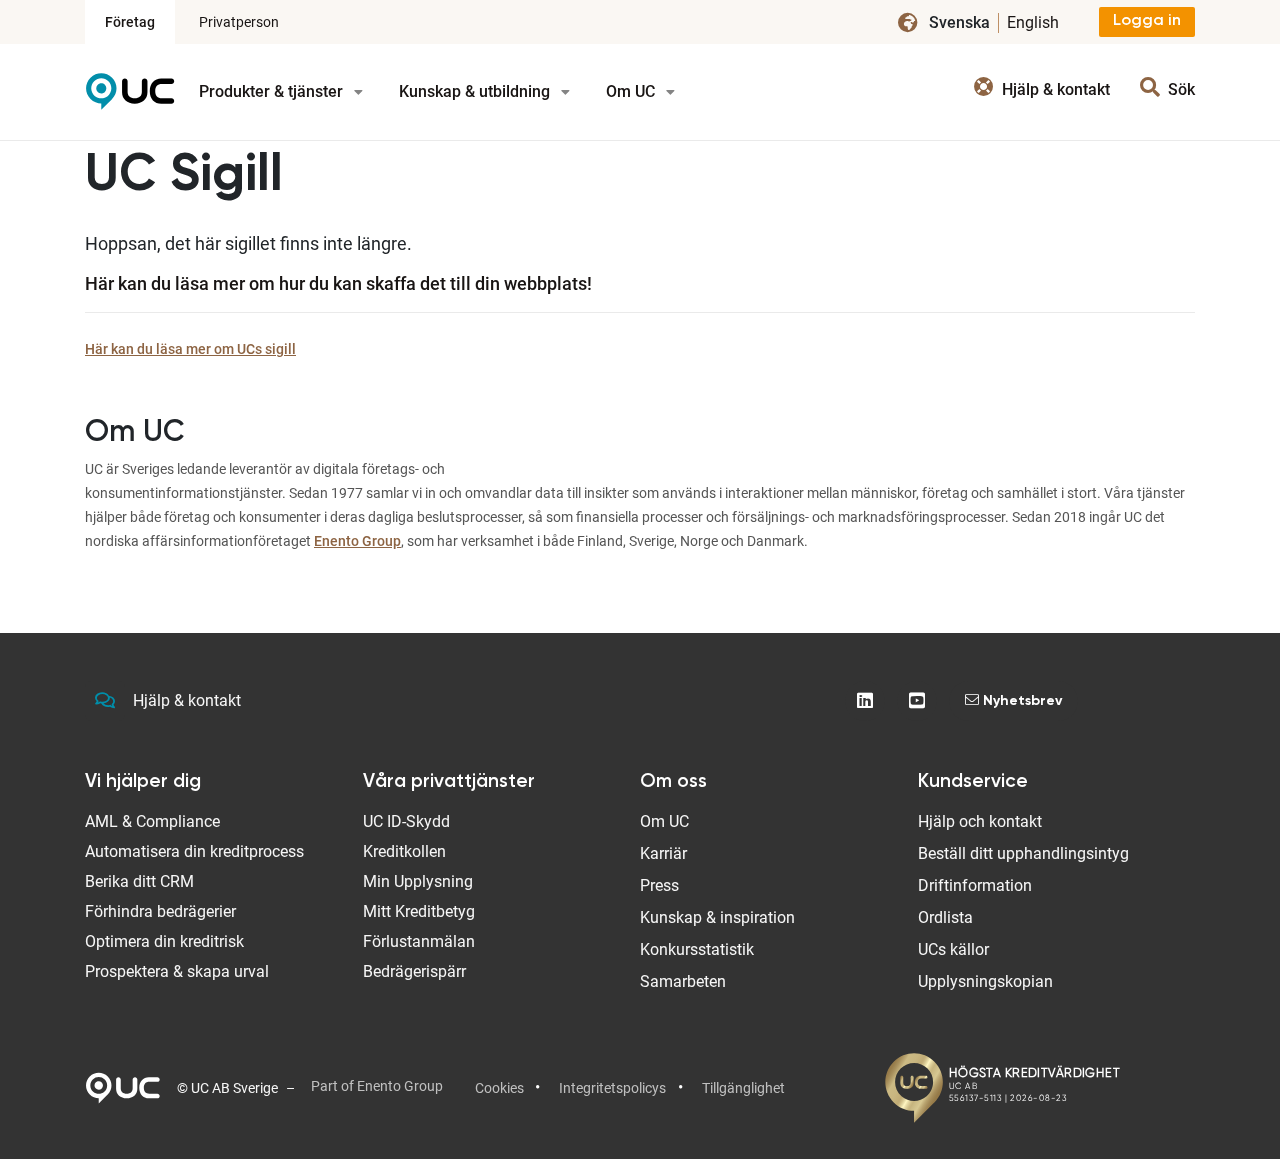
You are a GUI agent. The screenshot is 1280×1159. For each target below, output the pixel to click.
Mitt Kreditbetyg (419, 911)
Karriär (663, 853)
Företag (130, 22)
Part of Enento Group (377, 1086)
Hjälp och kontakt (980, 821)
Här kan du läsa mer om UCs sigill (190, 349)
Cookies (499, 1088)
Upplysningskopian (985, 981)
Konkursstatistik (697, 949)
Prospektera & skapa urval (177, 971)
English (1033, 22)
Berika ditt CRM (139, 881)
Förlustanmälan (419, 941)
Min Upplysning (418, 881)
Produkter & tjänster (273, 91)
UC (130, 98)
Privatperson (239, 22)
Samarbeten (683, 981)
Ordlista (945, 917)
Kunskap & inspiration (717, 917)
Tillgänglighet (743, 1088)
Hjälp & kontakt (187, 700)
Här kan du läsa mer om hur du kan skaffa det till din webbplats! (338, 283)
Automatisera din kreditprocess (194, 851)
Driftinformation (975, 885)
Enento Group (357, 541)
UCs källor (953, 949)
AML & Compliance (152, 821)
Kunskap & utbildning (476, 91)
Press (659, 885)
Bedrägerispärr (414, 971)
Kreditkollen (404, 851)
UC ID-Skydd (406, 821)
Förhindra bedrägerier (160, 911)
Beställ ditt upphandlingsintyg (1023, 853)
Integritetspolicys (612, 1088)
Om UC (632, 91)
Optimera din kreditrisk (164, 941)
